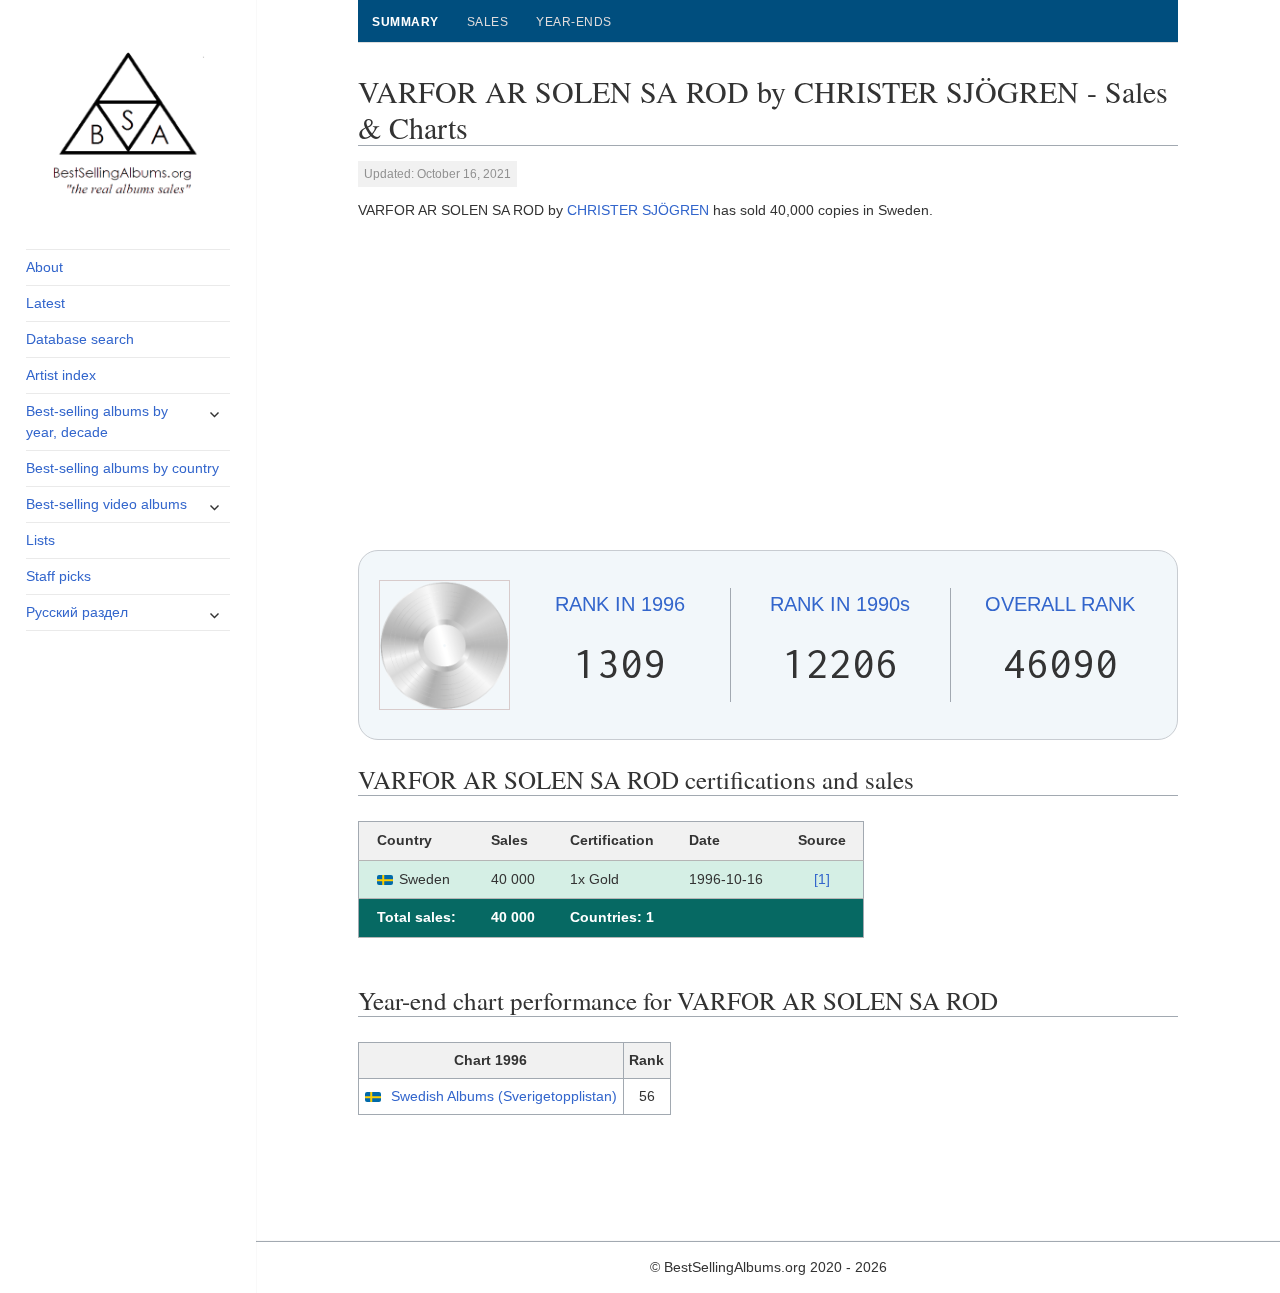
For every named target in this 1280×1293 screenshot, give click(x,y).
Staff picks (58, 576)
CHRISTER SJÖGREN (638, 210)
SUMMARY (405, 22)
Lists (40, 540)
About (44, 267)
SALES (487, 22)
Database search (80, 339)
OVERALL (1060, 604)
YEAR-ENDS (573, 22)
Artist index (61, 375)
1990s (840, 604)
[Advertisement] (768, 386)
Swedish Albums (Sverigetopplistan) (504, 1096)
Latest (45, 303)
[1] (822, 879)
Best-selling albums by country (122, 468)
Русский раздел (77, 612)
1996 (620, 604)
